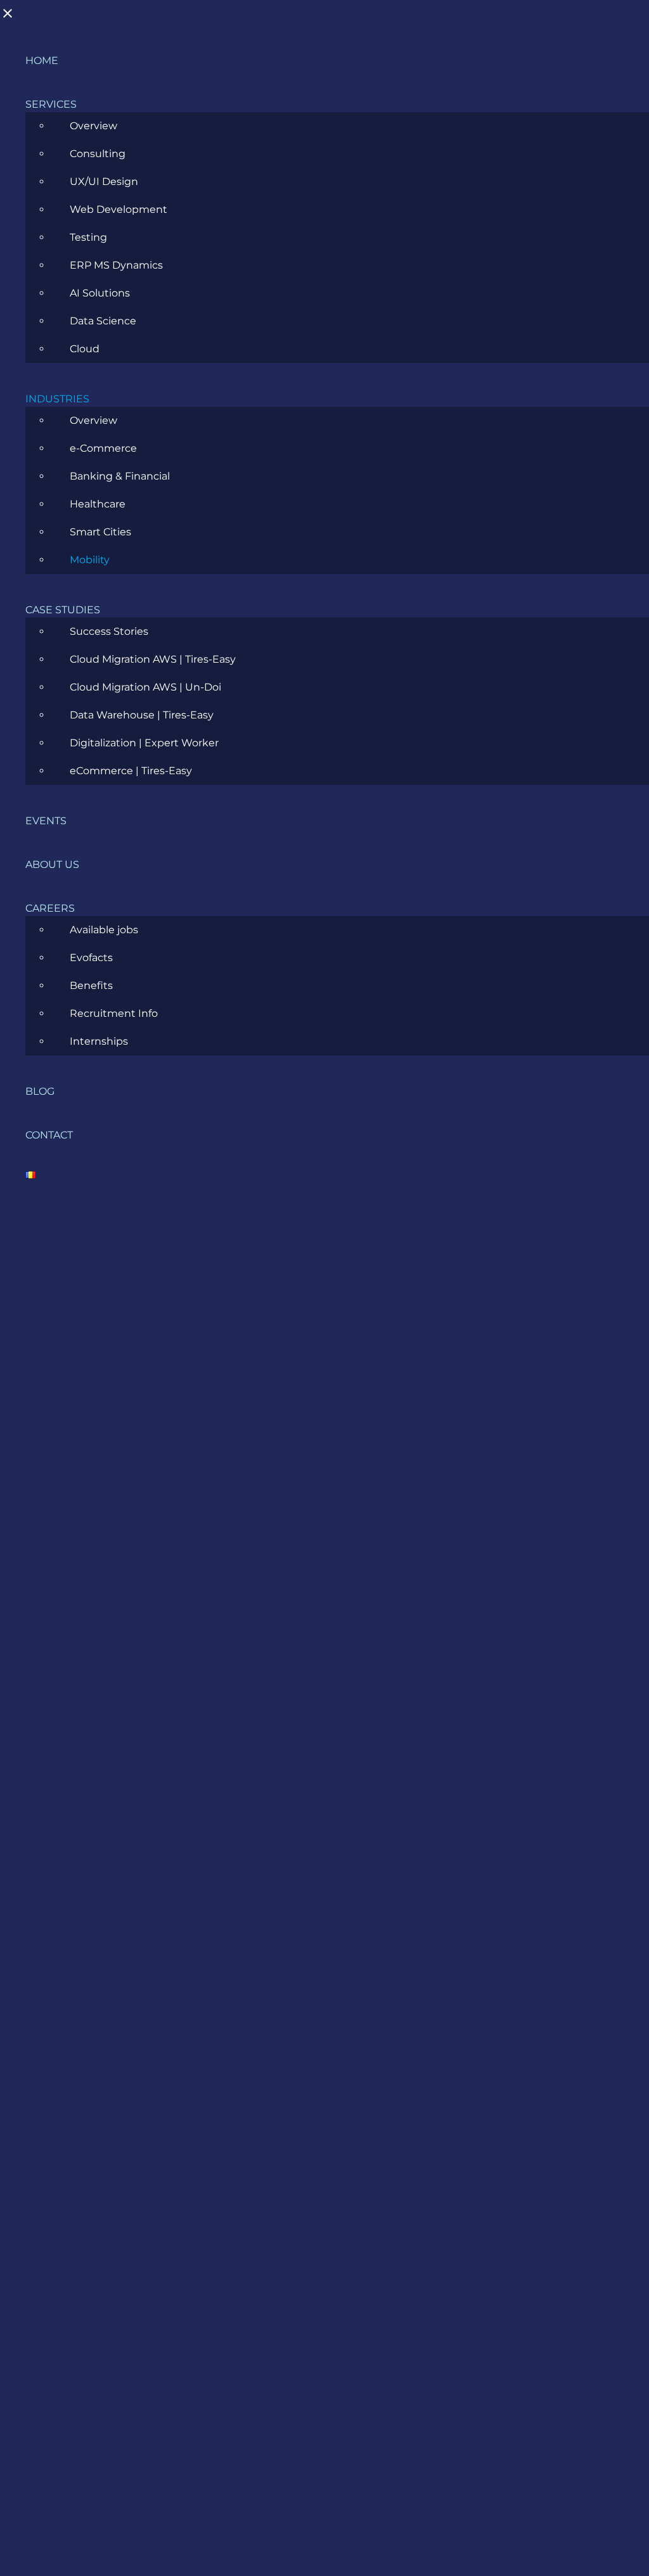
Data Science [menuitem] (103, 321)
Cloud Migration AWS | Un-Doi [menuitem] (145, 687)
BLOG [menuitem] (40, 1091)
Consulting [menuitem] (98, 154)
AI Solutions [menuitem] (100, 293)
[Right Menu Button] (14, 17)
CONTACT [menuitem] (49, 1135)
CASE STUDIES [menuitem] (63, 610)
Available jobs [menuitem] (104, 930)
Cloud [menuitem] (85, 349)
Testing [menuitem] (88, 237)
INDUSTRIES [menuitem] (57, 399)
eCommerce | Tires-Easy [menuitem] (131, 771)
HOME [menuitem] (42, 61)
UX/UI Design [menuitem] (104, 182)
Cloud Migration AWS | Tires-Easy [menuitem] (153, 659)
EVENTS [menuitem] (46, 821)
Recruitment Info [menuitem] (114, 1013)
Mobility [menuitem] (90, 560)
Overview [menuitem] (93, 126)
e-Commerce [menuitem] (103, 448)
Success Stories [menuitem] (109, 631)
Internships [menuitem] (99, 1041)
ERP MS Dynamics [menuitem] (116, 265)
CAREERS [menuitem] (50, 908)
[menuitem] (30, 1179)
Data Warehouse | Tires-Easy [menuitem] (142, 715)
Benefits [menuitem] (91, 985)
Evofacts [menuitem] (91, 958)
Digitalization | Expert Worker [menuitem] (144, 743)
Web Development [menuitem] (119, 209)
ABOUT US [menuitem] (52, 864)
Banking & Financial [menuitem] (120, 476)
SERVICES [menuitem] (51, 104)
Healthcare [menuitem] (98, 504)
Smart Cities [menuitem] (100, 532)
